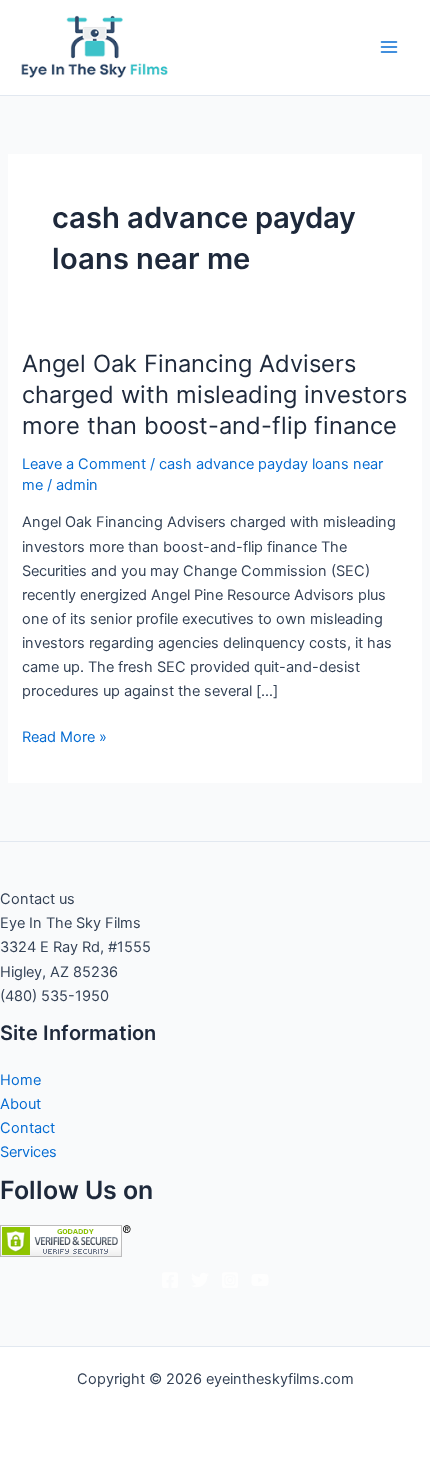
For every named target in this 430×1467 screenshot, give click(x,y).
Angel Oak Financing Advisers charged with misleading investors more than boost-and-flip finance (214, 394)
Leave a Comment (84, 464)
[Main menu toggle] (389, 47)
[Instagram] (230, 1280)
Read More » (64, 738)
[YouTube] (260, 1280)
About (20, 1104)
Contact (27, 1128)
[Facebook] (170, 1280)
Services (28, 1152)
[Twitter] (200, 1280)
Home (20, 1080)
